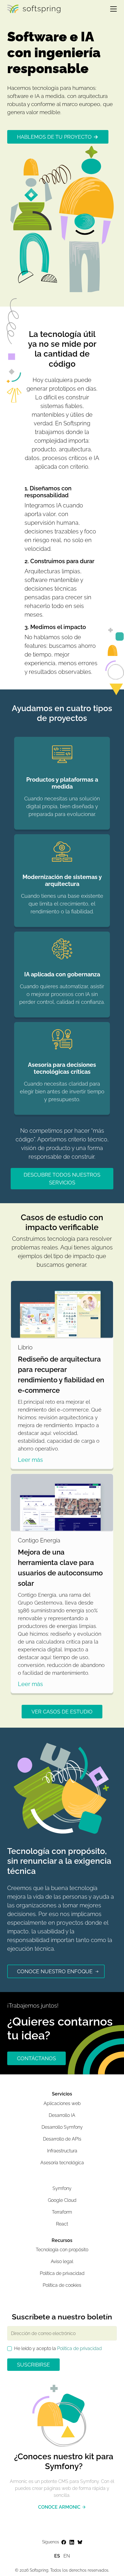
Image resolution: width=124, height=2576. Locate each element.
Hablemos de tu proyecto (54, 137)
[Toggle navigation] (111, 9)
